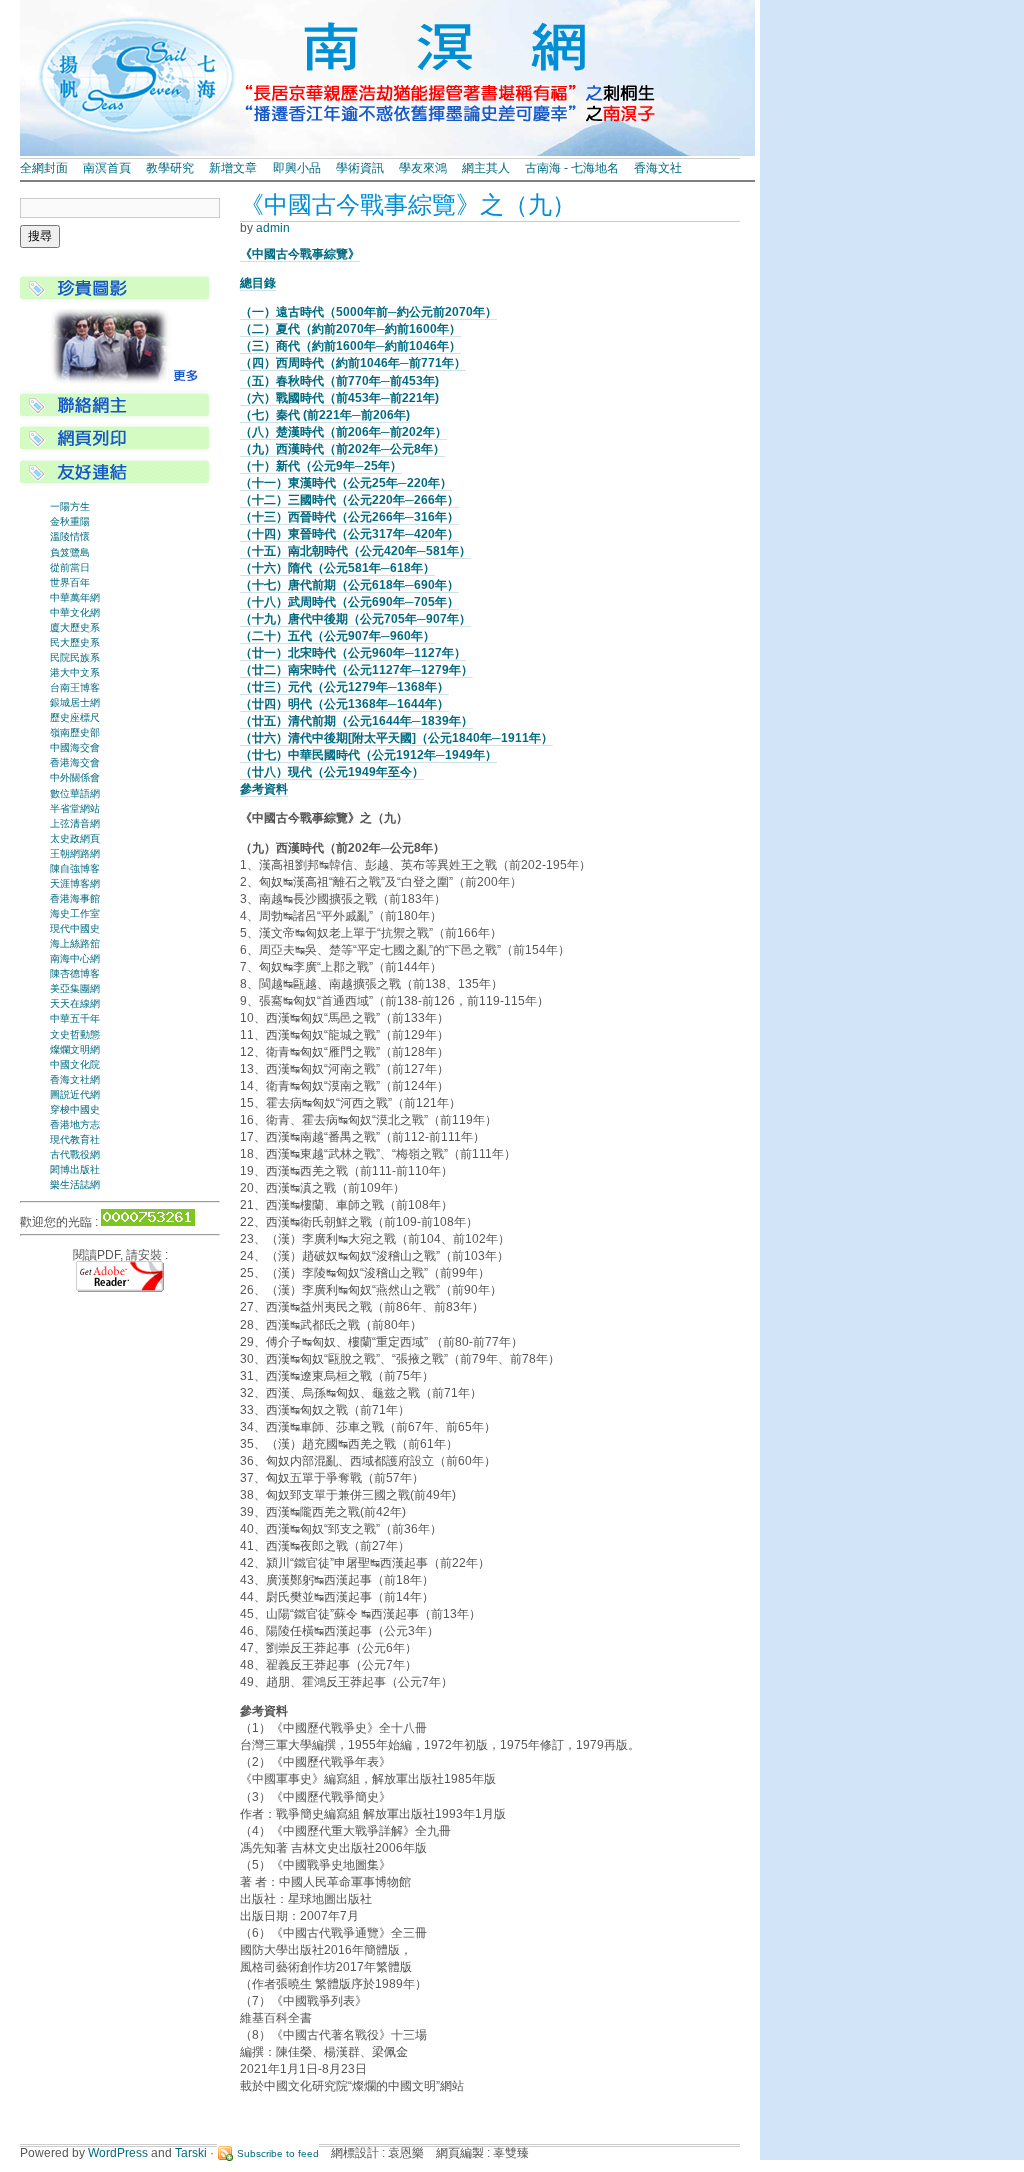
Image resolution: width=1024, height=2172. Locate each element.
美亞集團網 (75, 988)
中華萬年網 (75, 597)
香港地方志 (75, 1124)
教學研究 (170, 168)
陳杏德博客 (75, 973)
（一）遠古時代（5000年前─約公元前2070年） (368, 312)
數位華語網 (75, 793)
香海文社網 (75, 1079)
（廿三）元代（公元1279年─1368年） (344, 687)
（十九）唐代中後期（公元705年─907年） (355, 619)
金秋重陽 (70, 521)
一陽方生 (70, 506)
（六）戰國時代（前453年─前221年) (339, 398)
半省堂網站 (75, 808)
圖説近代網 (75, 1094)
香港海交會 (75, 762)
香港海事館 (75, 898)
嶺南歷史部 (75, 732)
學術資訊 (360, 168)
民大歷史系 (75, 642)
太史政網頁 (75, 838)
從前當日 (70, 567)
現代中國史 (75, 928)
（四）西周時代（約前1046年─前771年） (353, 363)
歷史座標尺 (75, 717)
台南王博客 (75, 687)
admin (273, 228)
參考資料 (264, 789)
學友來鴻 (423, 168)
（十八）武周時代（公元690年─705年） (349, 602)
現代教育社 (75, 1139)
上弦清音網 (75, 823)
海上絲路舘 (75, 943)
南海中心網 (75, 958)
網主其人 (486, 168)
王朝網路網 (75, 853)
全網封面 (44, 168)
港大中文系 (75, 672)
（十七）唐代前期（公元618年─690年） (349, 585)
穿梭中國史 (75, 1109)
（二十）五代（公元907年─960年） (337, 636)
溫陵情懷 (70, 536)
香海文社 (658, 168)
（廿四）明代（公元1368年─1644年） (344, 704)
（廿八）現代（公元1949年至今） (332, 772)
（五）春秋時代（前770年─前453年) (339, 381)
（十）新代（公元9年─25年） (321, 466)
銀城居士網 (75, 702)
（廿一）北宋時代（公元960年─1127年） (353, 653)
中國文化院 (75, 1064)
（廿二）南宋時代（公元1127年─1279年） (356, 670)
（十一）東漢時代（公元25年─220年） (346, 483)
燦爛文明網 (75, 1049)
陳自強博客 (75, 868)
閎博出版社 (75, 1169)
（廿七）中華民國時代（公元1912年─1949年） (368, 755)
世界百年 (70, 582)
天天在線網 (75, 1003)
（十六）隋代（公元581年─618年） (337, 568)
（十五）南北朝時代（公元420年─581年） (355, 551)
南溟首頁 (107, 168)
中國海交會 (75, 747)
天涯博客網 (75, 883)
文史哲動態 (75, 1034)
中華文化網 (75, 612)
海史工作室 (75, 913)
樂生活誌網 (75, 1184)
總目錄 (258, 283)
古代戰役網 (75, 1154)
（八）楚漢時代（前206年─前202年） (343, 432)
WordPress (118, 2153)
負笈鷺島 (70, 552)
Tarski (191, 2153)
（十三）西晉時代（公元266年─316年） (349, 517)
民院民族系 (75, 657)
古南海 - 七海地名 (572, 168)
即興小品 (297, 168)
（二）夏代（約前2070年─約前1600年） (350, 329)
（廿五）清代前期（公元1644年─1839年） (356, 721)
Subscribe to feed (278, 2153)
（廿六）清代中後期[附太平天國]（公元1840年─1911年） (396, 738)
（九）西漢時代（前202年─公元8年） (342, 449)
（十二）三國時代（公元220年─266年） (349, 500)
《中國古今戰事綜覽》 (300, 254)
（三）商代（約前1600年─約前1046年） (350, 346)
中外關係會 (75, 777)
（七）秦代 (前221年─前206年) (325, 415)
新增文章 (233, 168)
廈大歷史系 (75, 627)
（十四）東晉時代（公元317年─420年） (349, 534)
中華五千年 (75, 1018)
